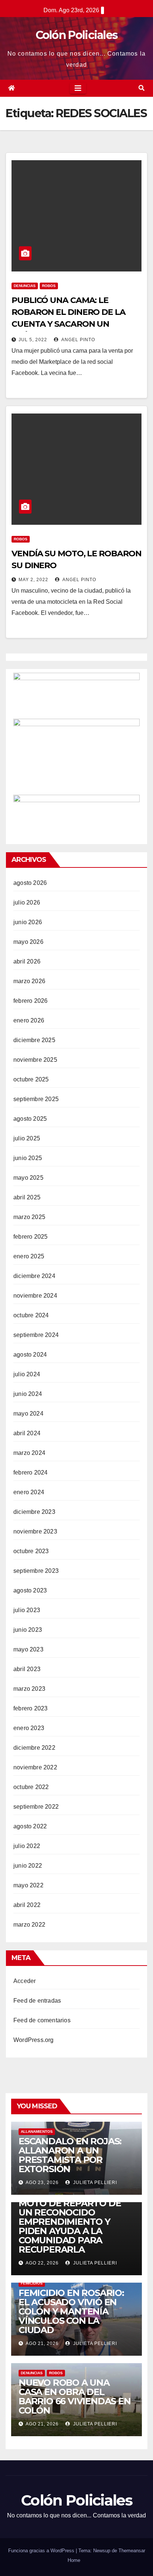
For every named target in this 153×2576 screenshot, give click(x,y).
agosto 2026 (30, 883)
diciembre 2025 (34, 1040)
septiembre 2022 (36, 1807)
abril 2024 (27, 1433)
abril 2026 (27, 961)
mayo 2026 (28, 942)
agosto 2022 (30, 1826)
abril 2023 (27, 1669)
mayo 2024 (28, 1414)
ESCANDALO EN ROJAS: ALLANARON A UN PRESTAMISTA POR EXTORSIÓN (70, 2155)
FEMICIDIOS (32, 2283)
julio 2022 (27, 1846)
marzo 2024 (29, 1453)
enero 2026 (29, 1020)
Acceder (25, 1981)
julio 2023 (27, 1610)
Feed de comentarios (42, 2020)
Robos (49, 286)
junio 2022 (28, 1866)
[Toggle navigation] (78, 88)
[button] (141, 88)
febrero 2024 (30, 1473)
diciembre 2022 (34, 1748)
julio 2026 (27, 902)
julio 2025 (27, 1138)
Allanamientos (37, 2132)
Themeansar (132, 2551)
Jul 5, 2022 (33, 340)
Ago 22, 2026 (42, 2263)
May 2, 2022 (33, 580)
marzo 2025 (29, 1217)
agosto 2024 (30, 1355)
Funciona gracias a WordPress (42, 2551)
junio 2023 (28, 1630)
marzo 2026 (29, 981)
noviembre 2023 (35, 1531)
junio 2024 (28, 1394)
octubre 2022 (31, 1787)
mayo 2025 (28, 1178)
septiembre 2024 (36, 1335)
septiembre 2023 (36, 1571)
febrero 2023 (30, 1708)
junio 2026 (28, 922)
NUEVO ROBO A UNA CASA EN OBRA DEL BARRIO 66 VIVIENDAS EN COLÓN (75, 2397)
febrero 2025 (30, 1237)
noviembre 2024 (35, 1296)
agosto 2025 (30, 1119)
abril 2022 (27, 1905)
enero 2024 (29, 1492)
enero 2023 (29, 1728)
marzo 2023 (29, 1689)
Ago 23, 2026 (42, 2183)
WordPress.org (34, 2040)
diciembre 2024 (34, 1276)
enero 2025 (29, 1256)
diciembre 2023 (34, 1512)
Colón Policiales (77, 35)
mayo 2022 (28, 1885)
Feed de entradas (37, 2001)
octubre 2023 (31, 1551)
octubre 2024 (31, 1315)
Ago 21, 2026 (42, 2343)
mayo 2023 (28, 1649)
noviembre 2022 (35, 1767)
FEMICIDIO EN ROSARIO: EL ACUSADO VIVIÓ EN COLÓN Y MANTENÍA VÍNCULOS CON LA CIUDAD (71, 2311)
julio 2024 (27, 1374)
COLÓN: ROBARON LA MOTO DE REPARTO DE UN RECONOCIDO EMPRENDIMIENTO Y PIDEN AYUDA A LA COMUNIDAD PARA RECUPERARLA (70, 2222)
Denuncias (25, 286)
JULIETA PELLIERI (94, 2183)
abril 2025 (27, 1197)
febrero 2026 (30, 1001)
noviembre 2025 (35, 1060)
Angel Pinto (78, 340)
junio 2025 (28, 1158)
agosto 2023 (30, 1590)
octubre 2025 (31, 1079)
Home (74, 2560)
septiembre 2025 (36, 1099)
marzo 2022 (29, 1925)
